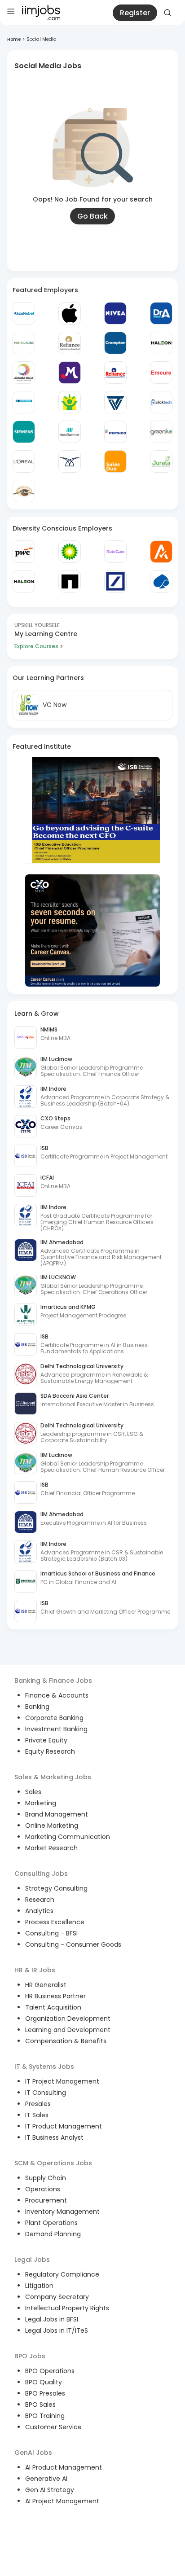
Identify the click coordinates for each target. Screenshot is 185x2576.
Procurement (46, 2200)
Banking (37, 1707)
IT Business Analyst (54, 2137)
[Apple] (70, 313)
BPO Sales (40, 2405)
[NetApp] (70, 581)
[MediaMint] (70, 432)
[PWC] (24, 552)
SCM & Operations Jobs (53, 2163)
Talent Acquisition (53, 2007)
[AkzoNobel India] (24, 313)
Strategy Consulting (56, 1888)
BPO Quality (44, 2382)
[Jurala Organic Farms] (161, 461)
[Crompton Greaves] (115, 343)
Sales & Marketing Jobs (53, 1777)
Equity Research (50, 1751)
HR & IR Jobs (35, 1970)
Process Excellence (55, 1922)
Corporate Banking (54, 1718)
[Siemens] (24, 432)
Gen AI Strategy (50, 2490)
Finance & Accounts (57, 1695)
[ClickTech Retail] (161, 402)
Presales (38, 2104)
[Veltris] (115, 402)
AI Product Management (64, 2467)
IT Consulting (46, 2093)
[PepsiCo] (115, 432)
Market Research (51, 1848)
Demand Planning (53, 2234)
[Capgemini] (161, 581)
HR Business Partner (55, 1996)
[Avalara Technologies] (161, 552)
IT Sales (37, 2115)
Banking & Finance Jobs (53, 1681)
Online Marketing (52, 1826)
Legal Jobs (32, 2260)
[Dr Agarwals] (161, 313)
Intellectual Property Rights (67, 2308)
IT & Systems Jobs (44, 2067)
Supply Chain (46, 2178)
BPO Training (45, 2416)
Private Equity (46, 1740)
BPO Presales (45, 2393)
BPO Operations (50, 2371)
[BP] (70, 552)
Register (135, 13)
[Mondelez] (70, 373)
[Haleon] (161, 343)
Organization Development (68, 2019)
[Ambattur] (24, 491)
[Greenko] (161, 432)
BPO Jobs (30, 2356)
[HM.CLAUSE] (24, 343)
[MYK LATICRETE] (24, 402)
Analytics (39, 1911)
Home (14, 39)
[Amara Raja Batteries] (24, 373)
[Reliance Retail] (115, 373)
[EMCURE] (161, 373)
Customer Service (53, 2427)
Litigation (39, 2286)
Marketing (41, 1803)
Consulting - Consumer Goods (73, 1944)
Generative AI (46, 2479)
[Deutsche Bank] (115, 581)
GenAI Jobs (33, 2453)
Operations (43, 2189)
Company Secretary (57, 2297)
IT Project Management (62, 2081)
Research (40, 1900)
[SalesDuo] (115, 461)
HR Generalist (46, 1985)
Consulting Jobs (41, 1874)
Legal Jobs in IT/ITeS (57, 2330)
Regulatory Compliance (62, 2274)
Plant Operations (51, 2223)
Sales (33, 1792)
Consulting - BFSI (51, 1933)
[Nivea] (115, 313)
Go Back (92, 216)
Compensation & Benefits (66, 2041)
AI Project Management (62, 2501)
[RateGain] (115, 552)
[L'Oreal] (24, 461)
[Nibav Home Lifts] (70, 461)
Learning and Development (68, 2030)
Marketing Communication (68, 1837)
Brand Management (57, 1814)
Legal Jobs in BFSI (52, 2319)
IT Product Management (64, 2126)
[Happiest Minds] (70, 402)
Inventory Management (62, 2212)
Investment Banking (56, 1729)
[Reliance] (70, 343)
